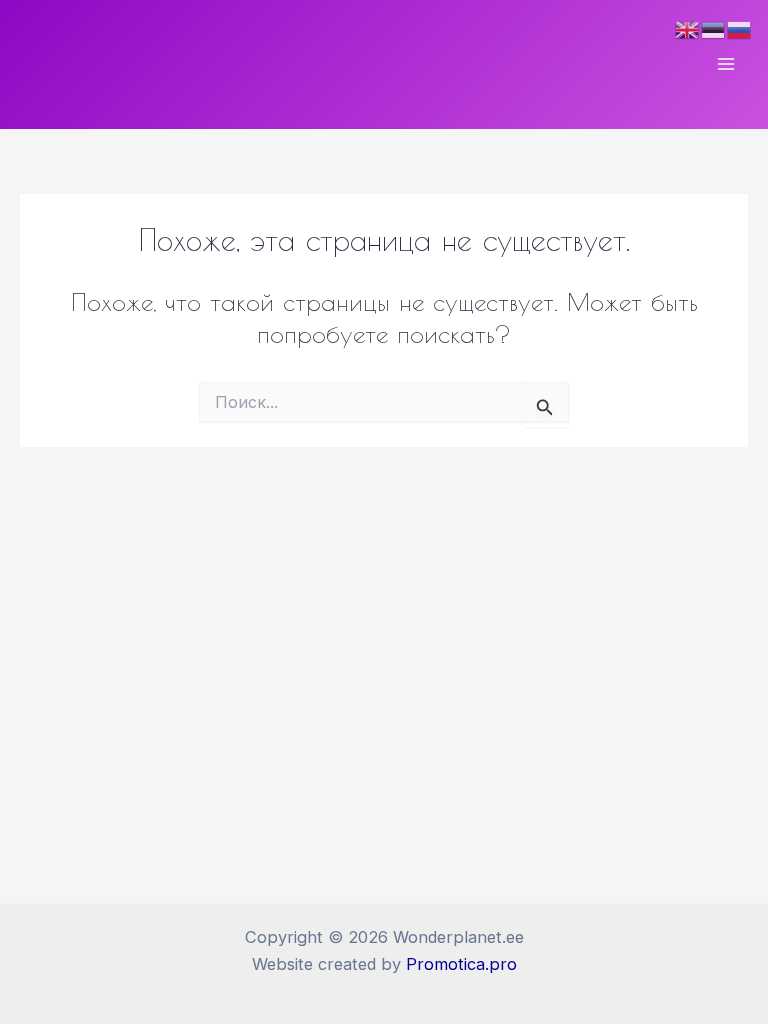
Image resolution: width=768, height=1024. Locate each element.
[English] (688, 28)
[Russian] (740, 28)
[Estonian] (714, 28)
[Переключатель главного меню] (725, 64)
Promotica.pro (461, 964)
